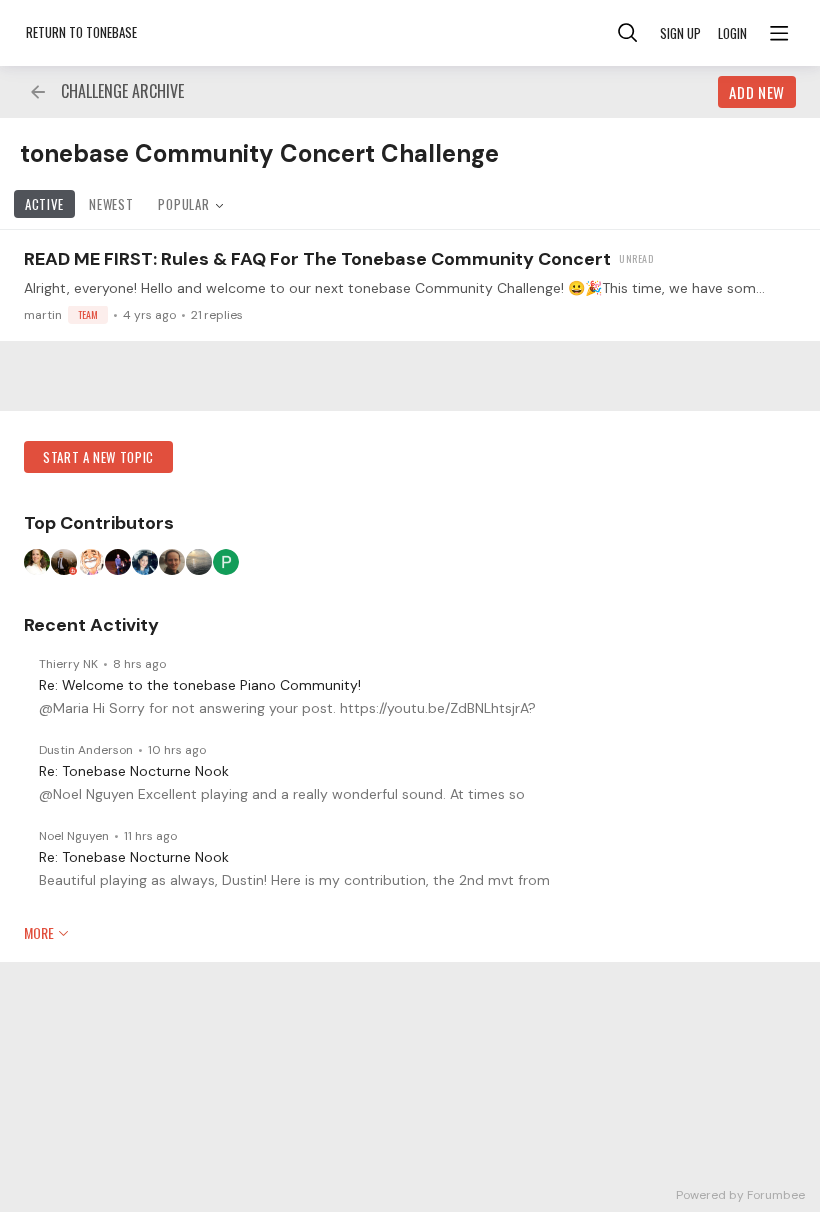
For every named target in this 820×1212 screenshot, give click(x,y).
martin (61, 315)
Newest (111, 204)
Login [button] (732, 33)
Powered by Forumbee (740, 1195)
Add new (757, 92)
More (39, 933)
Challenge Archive (122, 92)
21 (217, 315)
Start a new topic (98, 457)
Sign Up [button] (680, 33)
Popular (183, 204)
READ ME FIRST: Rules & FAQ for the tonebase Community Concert (317, 259)
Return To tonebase (81, 32)
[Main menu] (779, 33)
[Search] (628, 33)
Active (44, 204)
